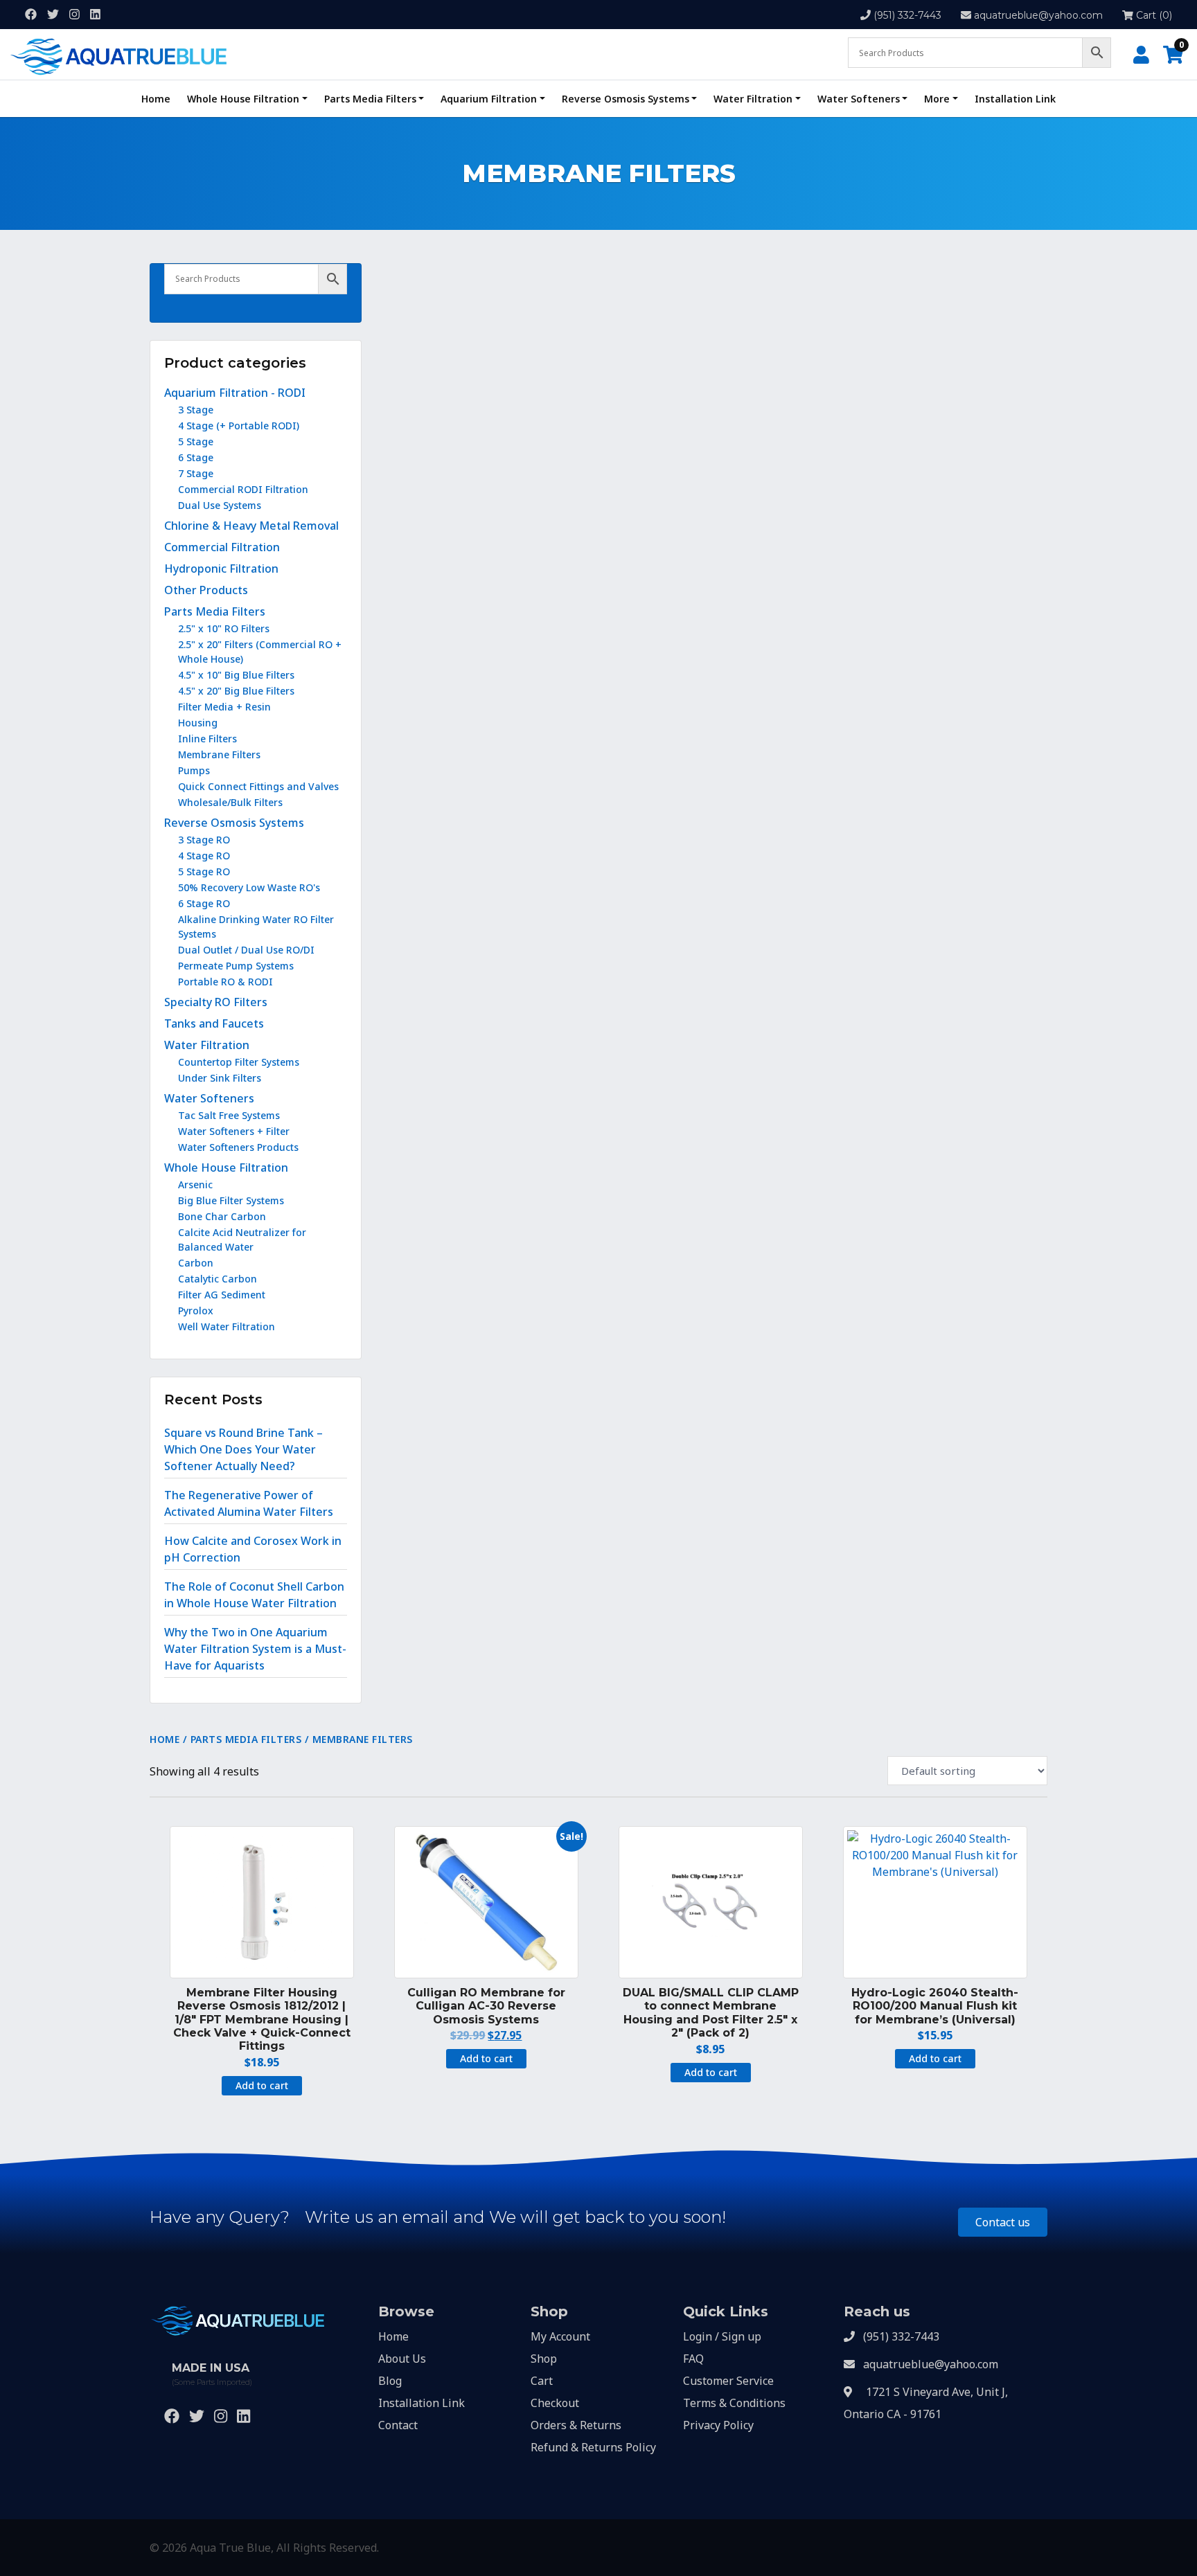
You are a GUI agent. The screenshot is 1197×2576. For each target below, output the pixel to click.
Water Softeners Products (238, 1147)
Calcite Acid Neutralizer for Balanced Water (242, 1240)
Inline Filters (207, 739)
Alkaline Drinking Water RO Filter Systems (256, 927)
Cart (542, 2381)
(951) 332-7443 (907, 15)
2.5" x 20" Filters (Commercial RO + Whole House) (260, 652)
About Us (402, 2359)
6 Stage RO (204, 903)
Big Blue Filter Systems (231, 1200)
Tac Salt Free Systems (229, 1115)
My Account (560, 2336)
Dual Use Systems (220, 505)
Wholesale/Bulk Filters (230, 802)
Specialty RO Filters (216, 1002)
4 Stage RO (204, 856)
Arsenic (195, 1184)
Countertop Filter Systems (239, 1062)
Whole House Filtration (243, 99)
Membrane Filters (219, 754)
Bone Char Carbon (222, 1216)
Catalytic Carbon (218, 1279)
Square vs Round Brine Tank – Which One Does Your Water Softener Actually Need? (243, 1449)
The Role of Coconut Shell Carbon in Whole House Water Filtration (254, 1595)
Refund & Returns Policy (593, 2447)
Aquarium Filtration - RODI (235, 393)
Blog (390, 2381)
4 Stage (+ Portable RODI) (239, 426)
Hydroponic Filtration (221, 569)
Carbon (196, 1263)
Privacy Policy (718, 2425)
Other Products (206, 590)
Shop (544, 2359)
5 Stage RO (204, 871)
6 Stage (196, 457)
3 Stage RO (204, 840)
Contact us (1003, 2222)
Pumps (194, 770)
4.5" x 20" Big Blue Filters (236, 691)
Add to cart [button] (262, 2085)
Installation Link (1015, 99)
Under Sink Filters (220, 1078)
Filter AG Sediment (222, 1295)
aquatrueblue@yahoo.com (1038, 15)
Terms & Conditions (734, 2403)
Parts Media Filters (370, 99)
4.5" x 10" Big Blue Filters (236, 675)
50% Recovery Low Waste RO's (249, 887)
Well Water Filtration (227, 1326)
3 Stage (196, 410)
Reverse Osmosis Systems (626, 99)
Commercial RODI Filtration (243, 489)
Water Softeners (859, 99)
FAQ (693, 2359)
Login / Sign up (722, 2336)
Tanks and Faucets (214, 1023)
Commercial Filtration (222, 547)
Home (156, 99)
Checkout (555, 2403)
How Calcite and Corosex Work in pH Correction (253, 1549)
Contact (398, 2425)
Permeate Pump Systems (236, 966)
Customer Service (728, 2381)
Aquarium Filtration (489, 99)
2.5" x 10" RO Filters (224, 628)
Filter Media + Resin (224, 707)
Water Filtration (753, 99)
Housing (198, 723)
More (937, 99)
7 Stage (196, 473)
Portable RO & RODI (225, 982)
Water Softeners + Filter (234, 1131)
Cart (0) (1153, 15)
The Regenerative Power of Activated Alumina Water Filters (249, 1503)
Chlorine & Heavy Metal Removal (251, 526)
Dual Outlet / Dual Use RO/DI (246, 950)
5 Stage (196, 441)
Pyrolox (196, 1311)
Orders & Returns (576, 2425)
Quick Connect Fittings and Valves (258, 786)
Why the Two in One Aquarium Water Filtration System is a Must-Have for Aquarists (255, 1649)
